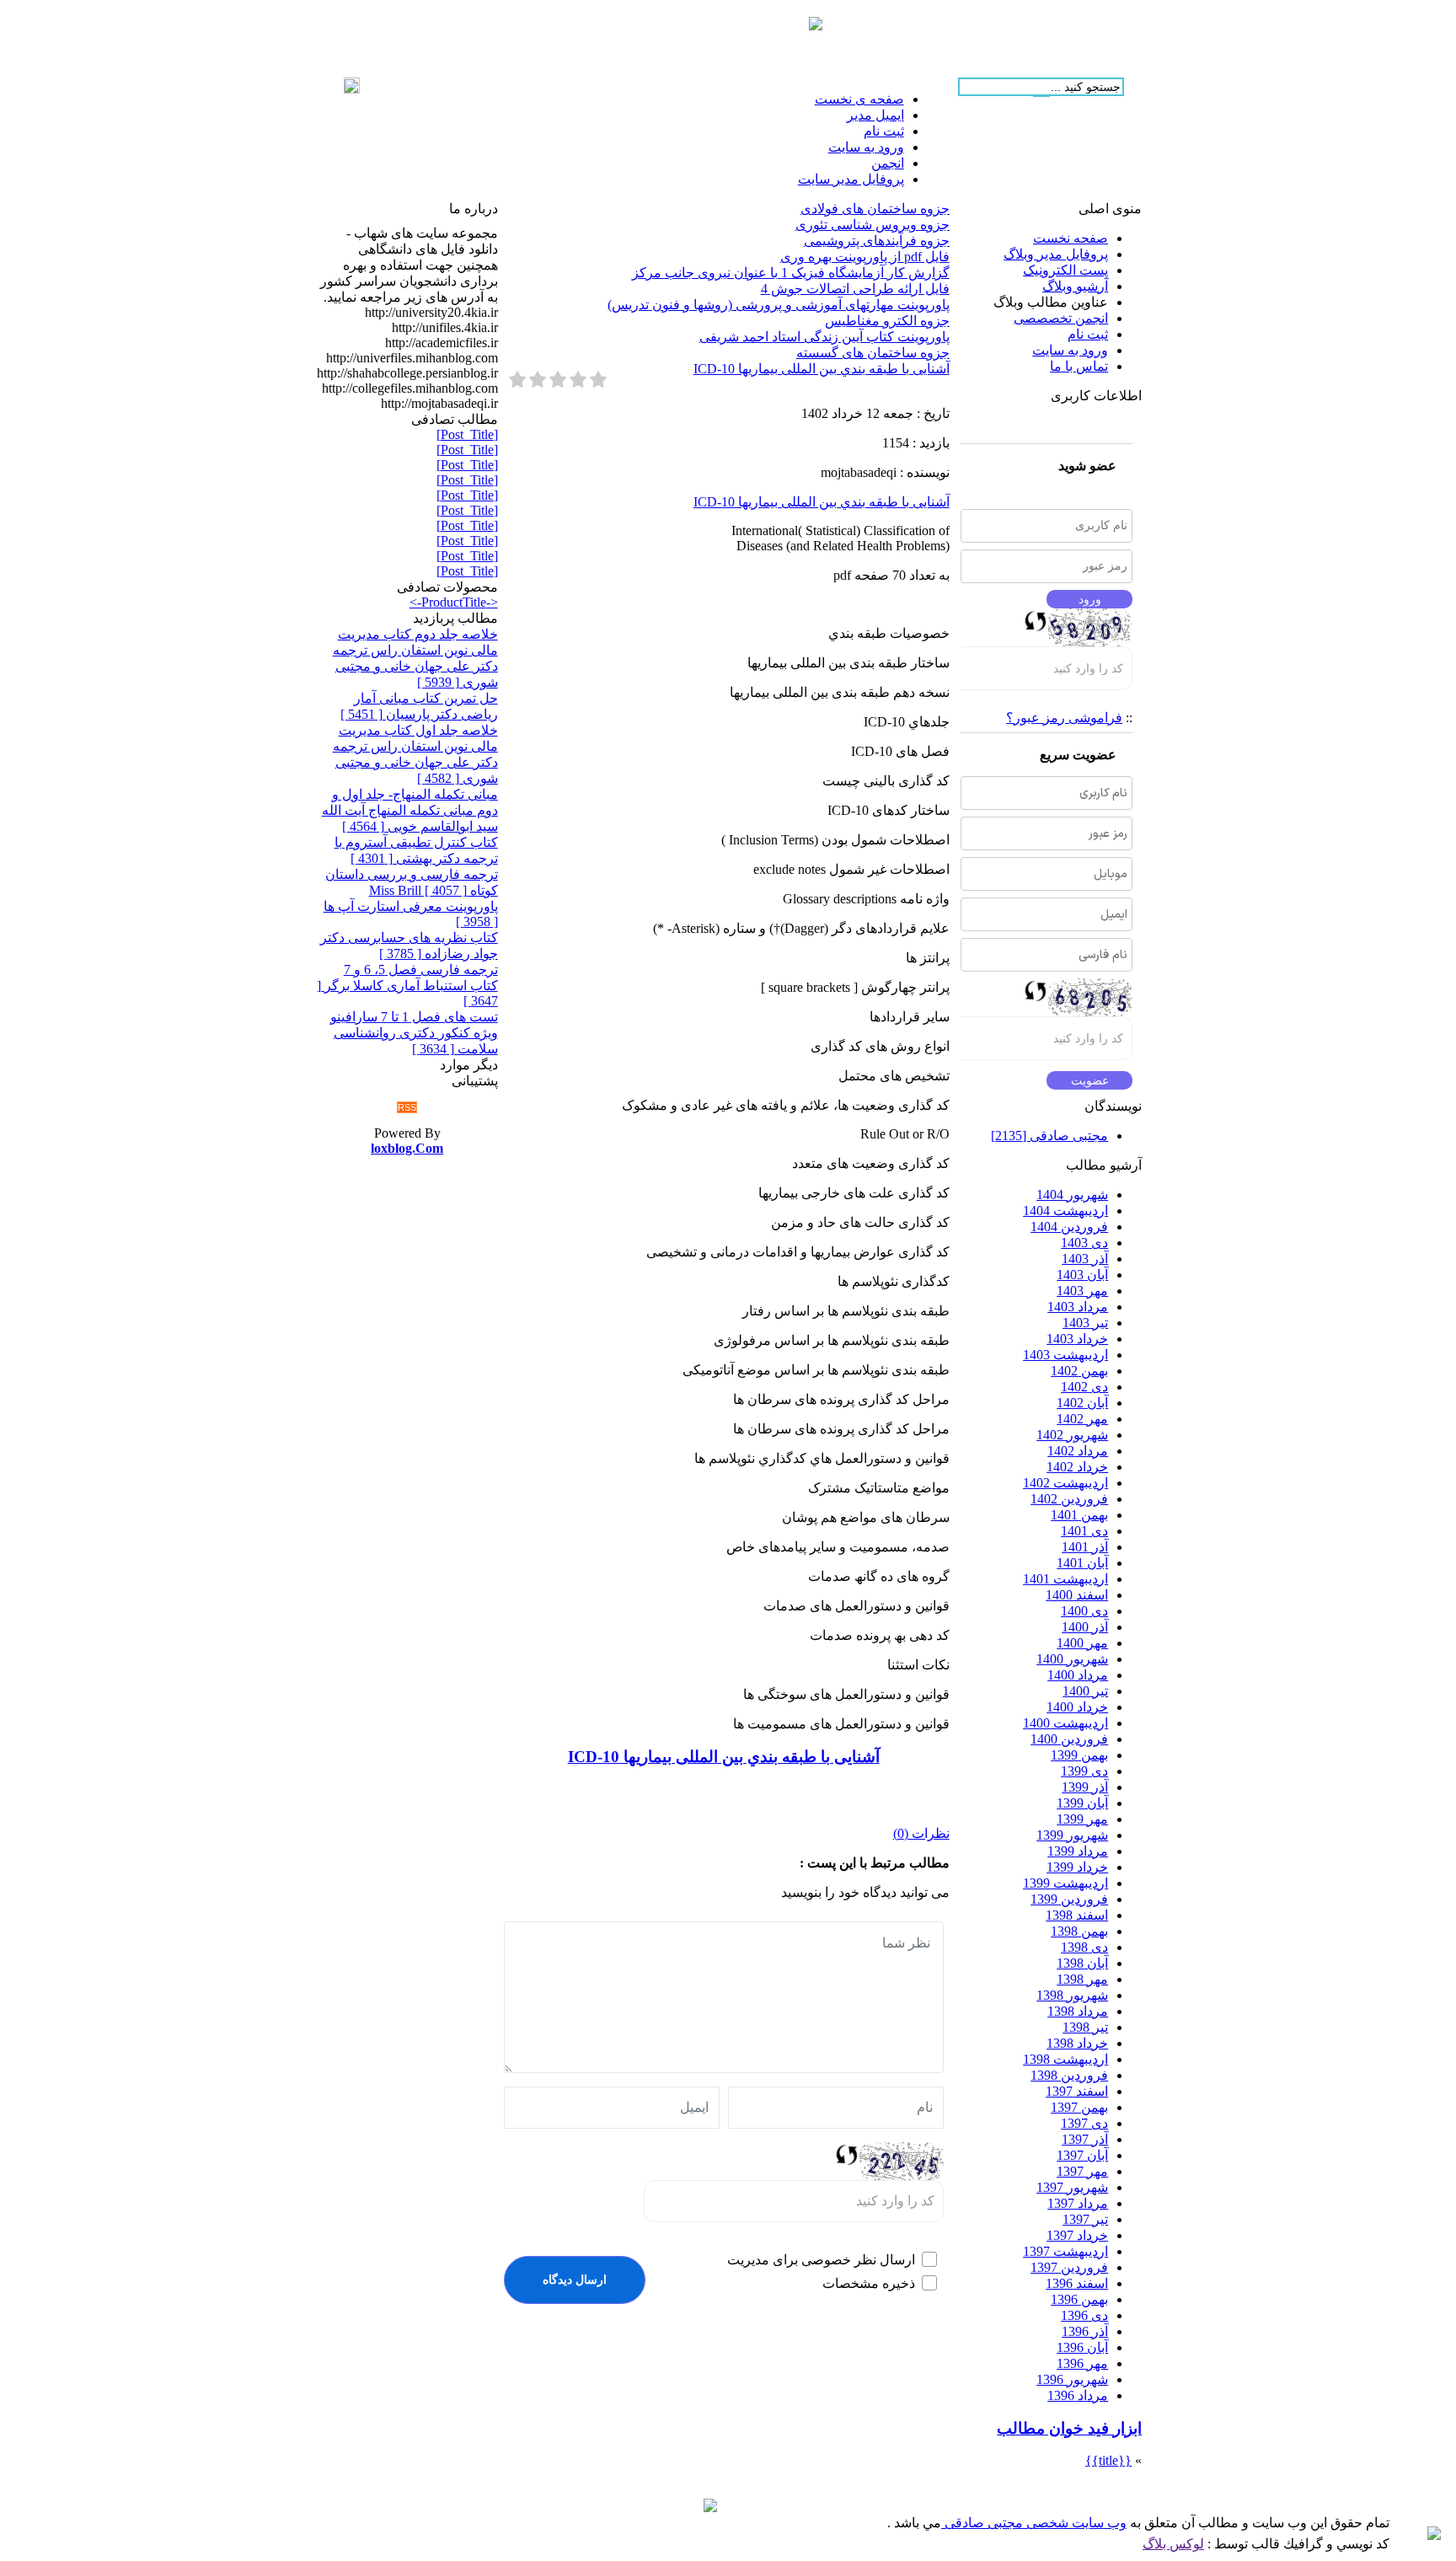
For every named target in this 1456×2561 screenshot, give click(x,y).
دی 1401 (1084, 1531)
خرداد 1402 (1077, 1467)
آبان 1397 (1082, 2155)
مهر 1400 (1082, 1643)
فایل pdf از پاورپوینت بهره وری (865, 257)
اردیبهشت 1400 (1065, 1723)
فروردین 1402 (1069, 1499)
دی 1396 (1084, 2315)
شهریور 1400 (1072, 1659)
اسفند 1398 (1077, 1915)
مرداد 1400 (1078, 1675)
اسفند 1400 (1077, 1595)
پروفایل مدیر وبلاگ (1056, 254)
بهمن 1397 (1079, 2107)
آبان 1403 (1082, 1275)
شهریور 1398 (1072, 1995)
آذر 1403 (1085, 1259)
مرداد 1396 (1078, 2395)
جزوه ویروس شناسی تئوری (873, 225)
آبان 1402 (1082, 1403)
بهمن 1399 (1079, 1755)
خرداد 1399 (1077, 1867)
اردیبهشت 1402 (1065, 1483)
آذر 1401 (1085, 1547)
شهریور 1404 (1072, 1195)
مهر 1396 (1082, 2363)
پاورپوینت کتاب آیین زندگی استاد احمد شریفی (824, 337)
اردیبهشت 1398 (1065, 2059)
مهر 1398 (1082, 1979)
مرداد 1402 (1078, 1451)
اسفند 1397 (1077, 2091)
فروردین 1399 (1069, 1899)
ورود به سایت (1070, 350)
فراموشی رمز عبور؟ (1064, 718)
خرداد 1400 (1077, 1707)
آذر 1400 (1085, 1627)
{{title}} (1108, 2460)
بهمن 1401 (1079, 1515)
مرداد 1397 (1078, 2203)
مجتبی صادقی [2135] (1049, 1136)
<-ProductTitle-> (454, 602)
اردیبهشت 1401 (1065, 1579)
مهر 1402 (1082, 1419)
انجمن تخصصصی (1061, 318)
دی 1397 (1084, 2123)
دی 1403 (1084, 1243)
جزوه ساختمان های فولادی (875, 209)
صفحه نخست (1071, 238)
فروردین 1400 (1069, 1739)
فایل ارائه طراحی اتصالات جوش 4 (855, 289)
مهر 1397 (1082, 2171)
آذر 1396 (1085, 2331)
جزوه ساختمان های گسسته (873, 353)
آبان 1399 (1082, 1803)
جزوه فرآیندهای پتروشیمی (877, 241)
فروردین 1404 (1069, 1227)
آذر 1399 (1085, 1787)
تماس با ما (1079, 366)
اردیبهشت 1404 (1065, 1211)
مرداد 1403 (1078, 1307)
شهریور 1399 (1072, 1835)
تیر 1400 (1085, 1691)
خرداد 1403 (1077, 1339)
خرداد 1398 (1077, 2043)
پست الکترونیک (1065, 270)
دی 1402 (1084, 1387)
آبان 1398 (1082, 1963)
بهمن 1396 (1079, 2299)
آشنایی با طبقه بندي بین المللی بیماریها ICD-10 (822, 369)
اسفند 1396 (1077, 2283)
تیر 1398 (1085, 2027)
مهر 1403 (1082, 1291)
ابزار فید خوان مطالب (1069, 2428)
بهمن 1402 (1079, 1371)
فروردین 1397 (1069, 2267)
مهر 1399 (1082, 1819)
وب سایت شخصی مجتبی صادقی (1034, 2523)
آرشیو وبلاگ (1075, 286)
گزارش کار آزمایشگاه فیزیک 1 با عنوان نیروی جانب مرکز (791, 273)
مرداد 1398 (1078, 2011)
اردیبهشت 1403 (1065, 1355)
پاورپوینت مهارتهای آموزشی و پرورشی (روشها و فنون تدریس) (779, 305)
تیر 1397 (1085, 2219)
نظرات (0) (921, 1833)
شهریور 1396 (1072, 2379)
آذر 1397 (1085, 2139)
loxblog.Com (407, 1148)
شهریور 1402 (1072, 1435)
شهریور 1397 (1072, 2187)
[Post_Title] (467, 434)
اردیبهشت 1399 (1065, 1883)
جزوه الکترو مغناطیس (887, 321)
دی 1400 (1084, 1611)
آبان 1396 (1082, 2347)
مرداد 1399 (1078, 1851)
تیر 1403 (1085, 1323)
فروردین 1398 (1069, 2075)
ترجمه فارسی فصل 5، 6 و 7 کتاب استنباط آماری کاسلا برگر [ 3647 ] (407, 985)
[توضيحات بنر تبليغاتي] (816, 26)
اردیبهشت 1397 (1065, 2251)
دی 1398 (1084, 1947)
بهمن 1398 (1079, 1931)
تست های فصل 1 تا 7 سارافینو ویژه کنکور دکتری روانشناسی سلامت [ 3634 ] (414, 1033)
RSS (407, 1107)
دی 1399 (1084, 1771)
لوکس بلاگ (1173, 2544)
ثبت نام (1088, 334)
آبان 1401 (1082, 1563)
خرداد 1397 (1077, 2235)
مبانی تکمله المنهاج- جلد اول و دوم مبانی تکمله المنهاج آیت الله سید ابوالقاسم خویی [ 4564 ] (410, 810)
